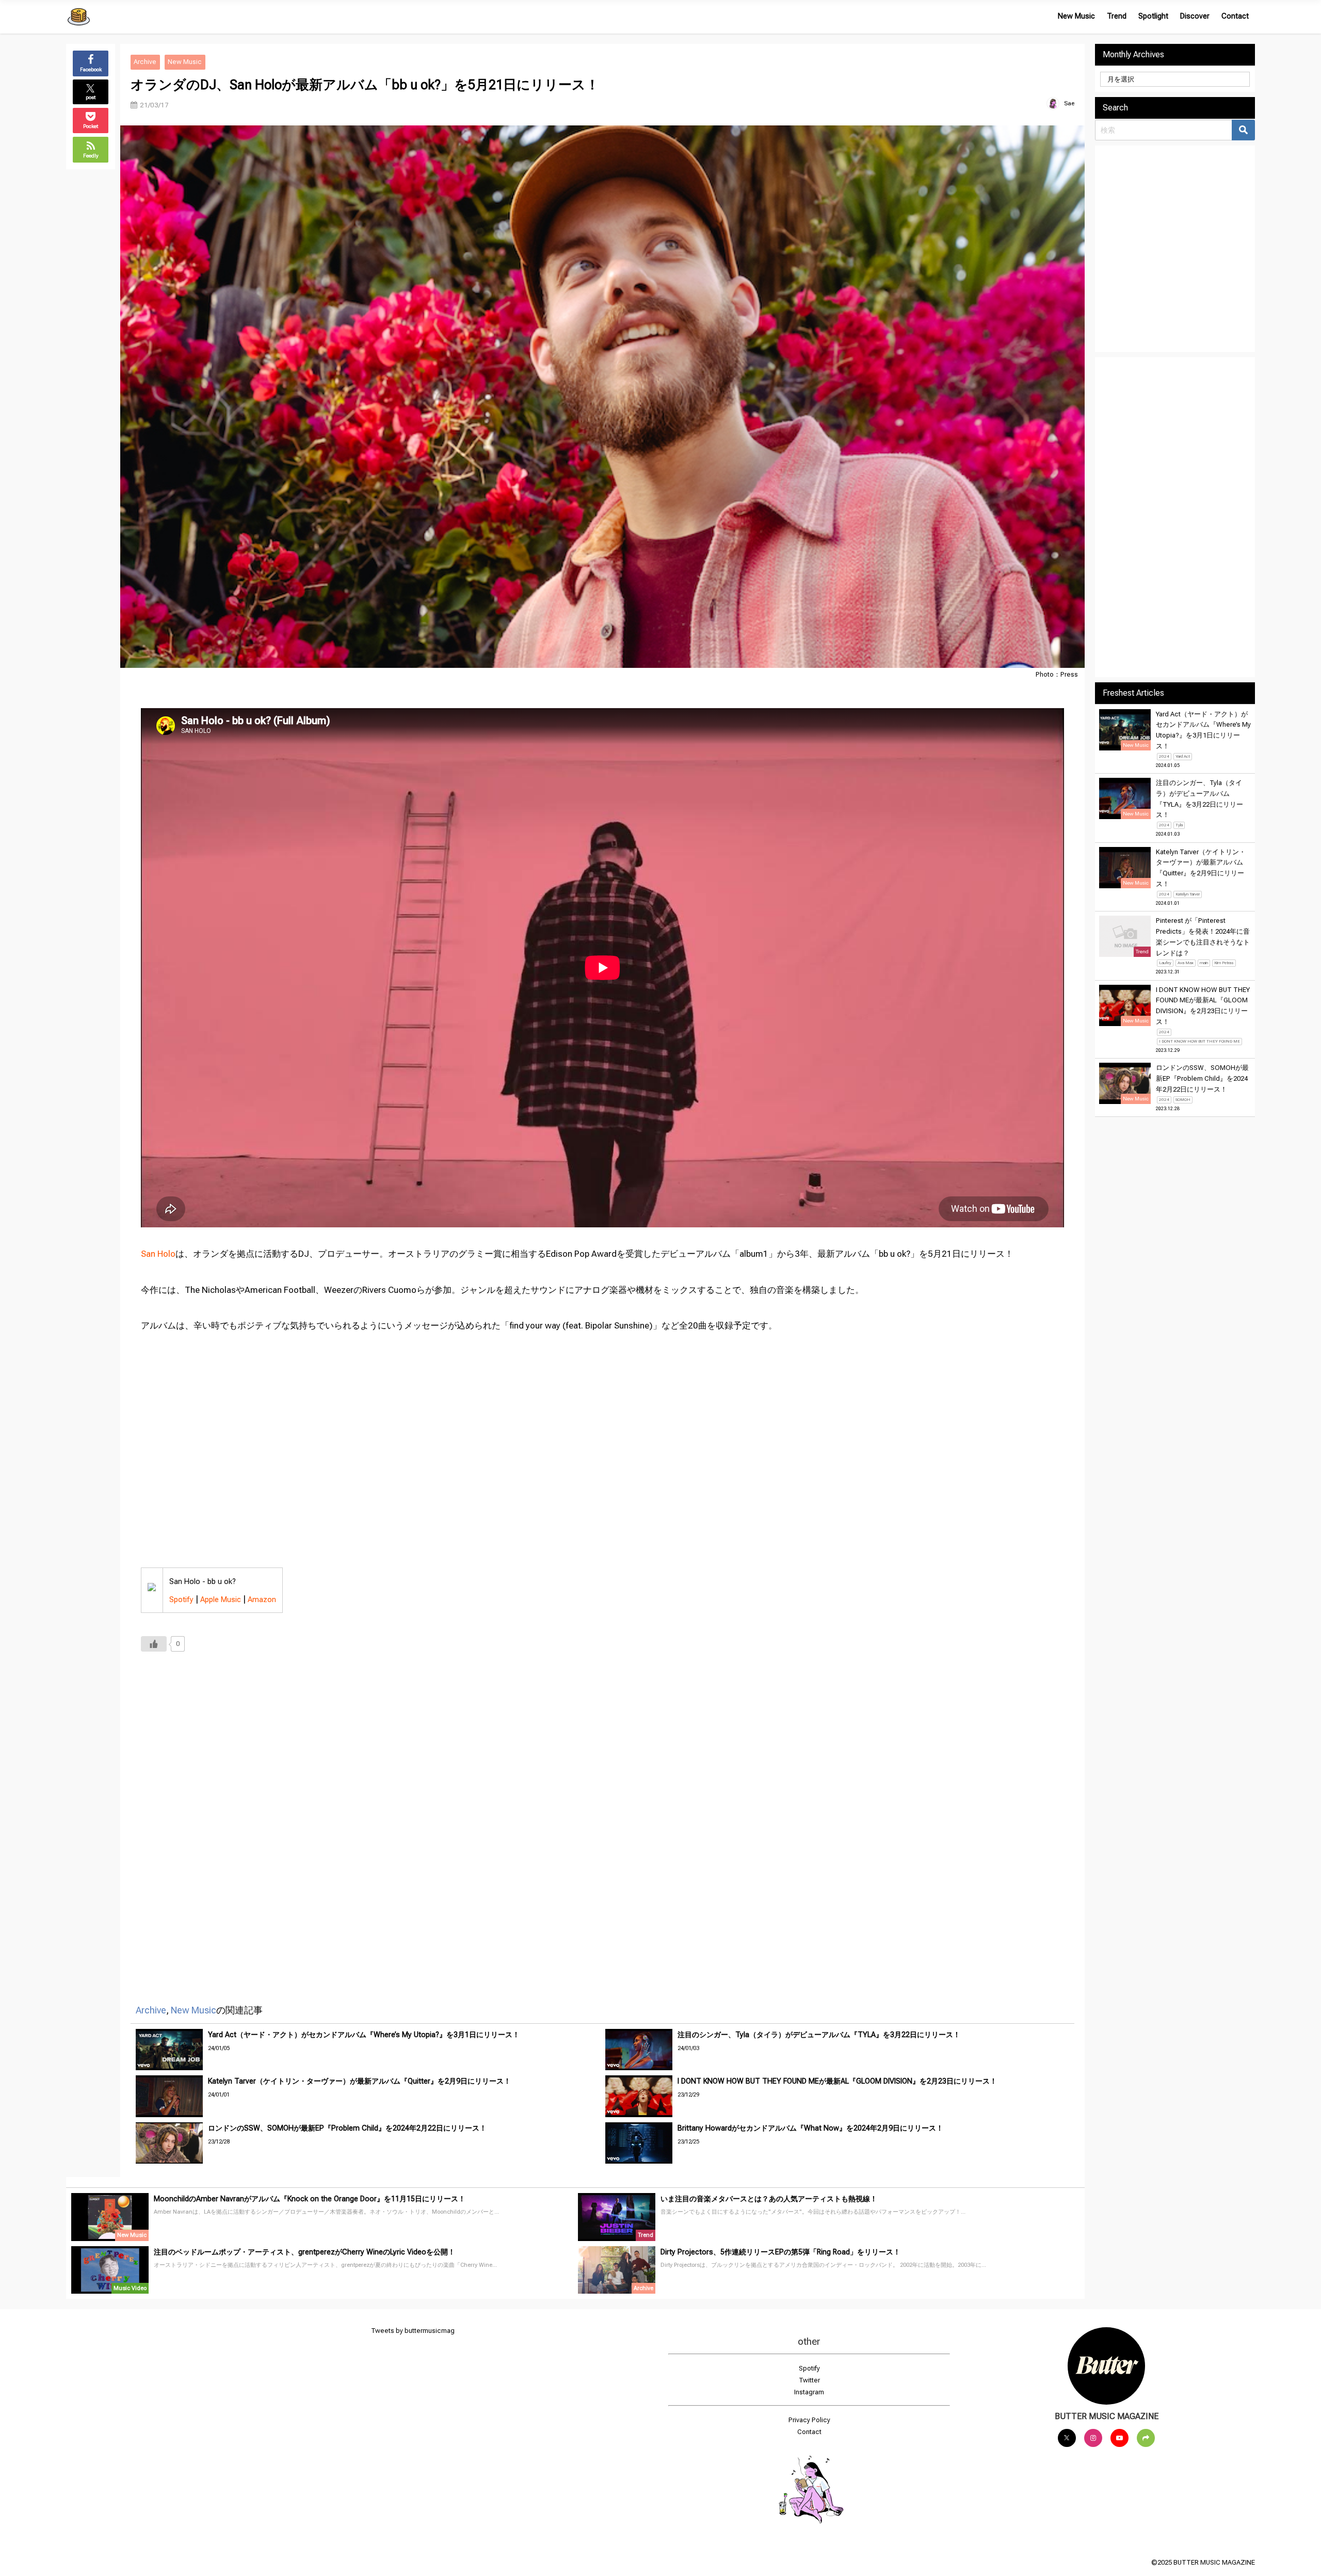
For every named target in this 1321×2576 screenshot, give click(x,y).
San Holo (158, 1254)
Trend (1117, 16)
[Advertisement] (450, 1814)
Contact (1235, 16)
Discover (1195, 16)
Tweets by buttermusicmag (413, 2331)
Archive (145, 62)
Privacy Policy (809, 2420)
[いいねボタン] (154, 1644)
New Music (1076, 16)
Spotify (181, 1599)
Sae (1069, 103)
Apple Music (221, 1599)
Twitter (809, 2380)
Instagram (809, 2392)
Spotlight (1153, 16)
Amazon (262, 1599)
